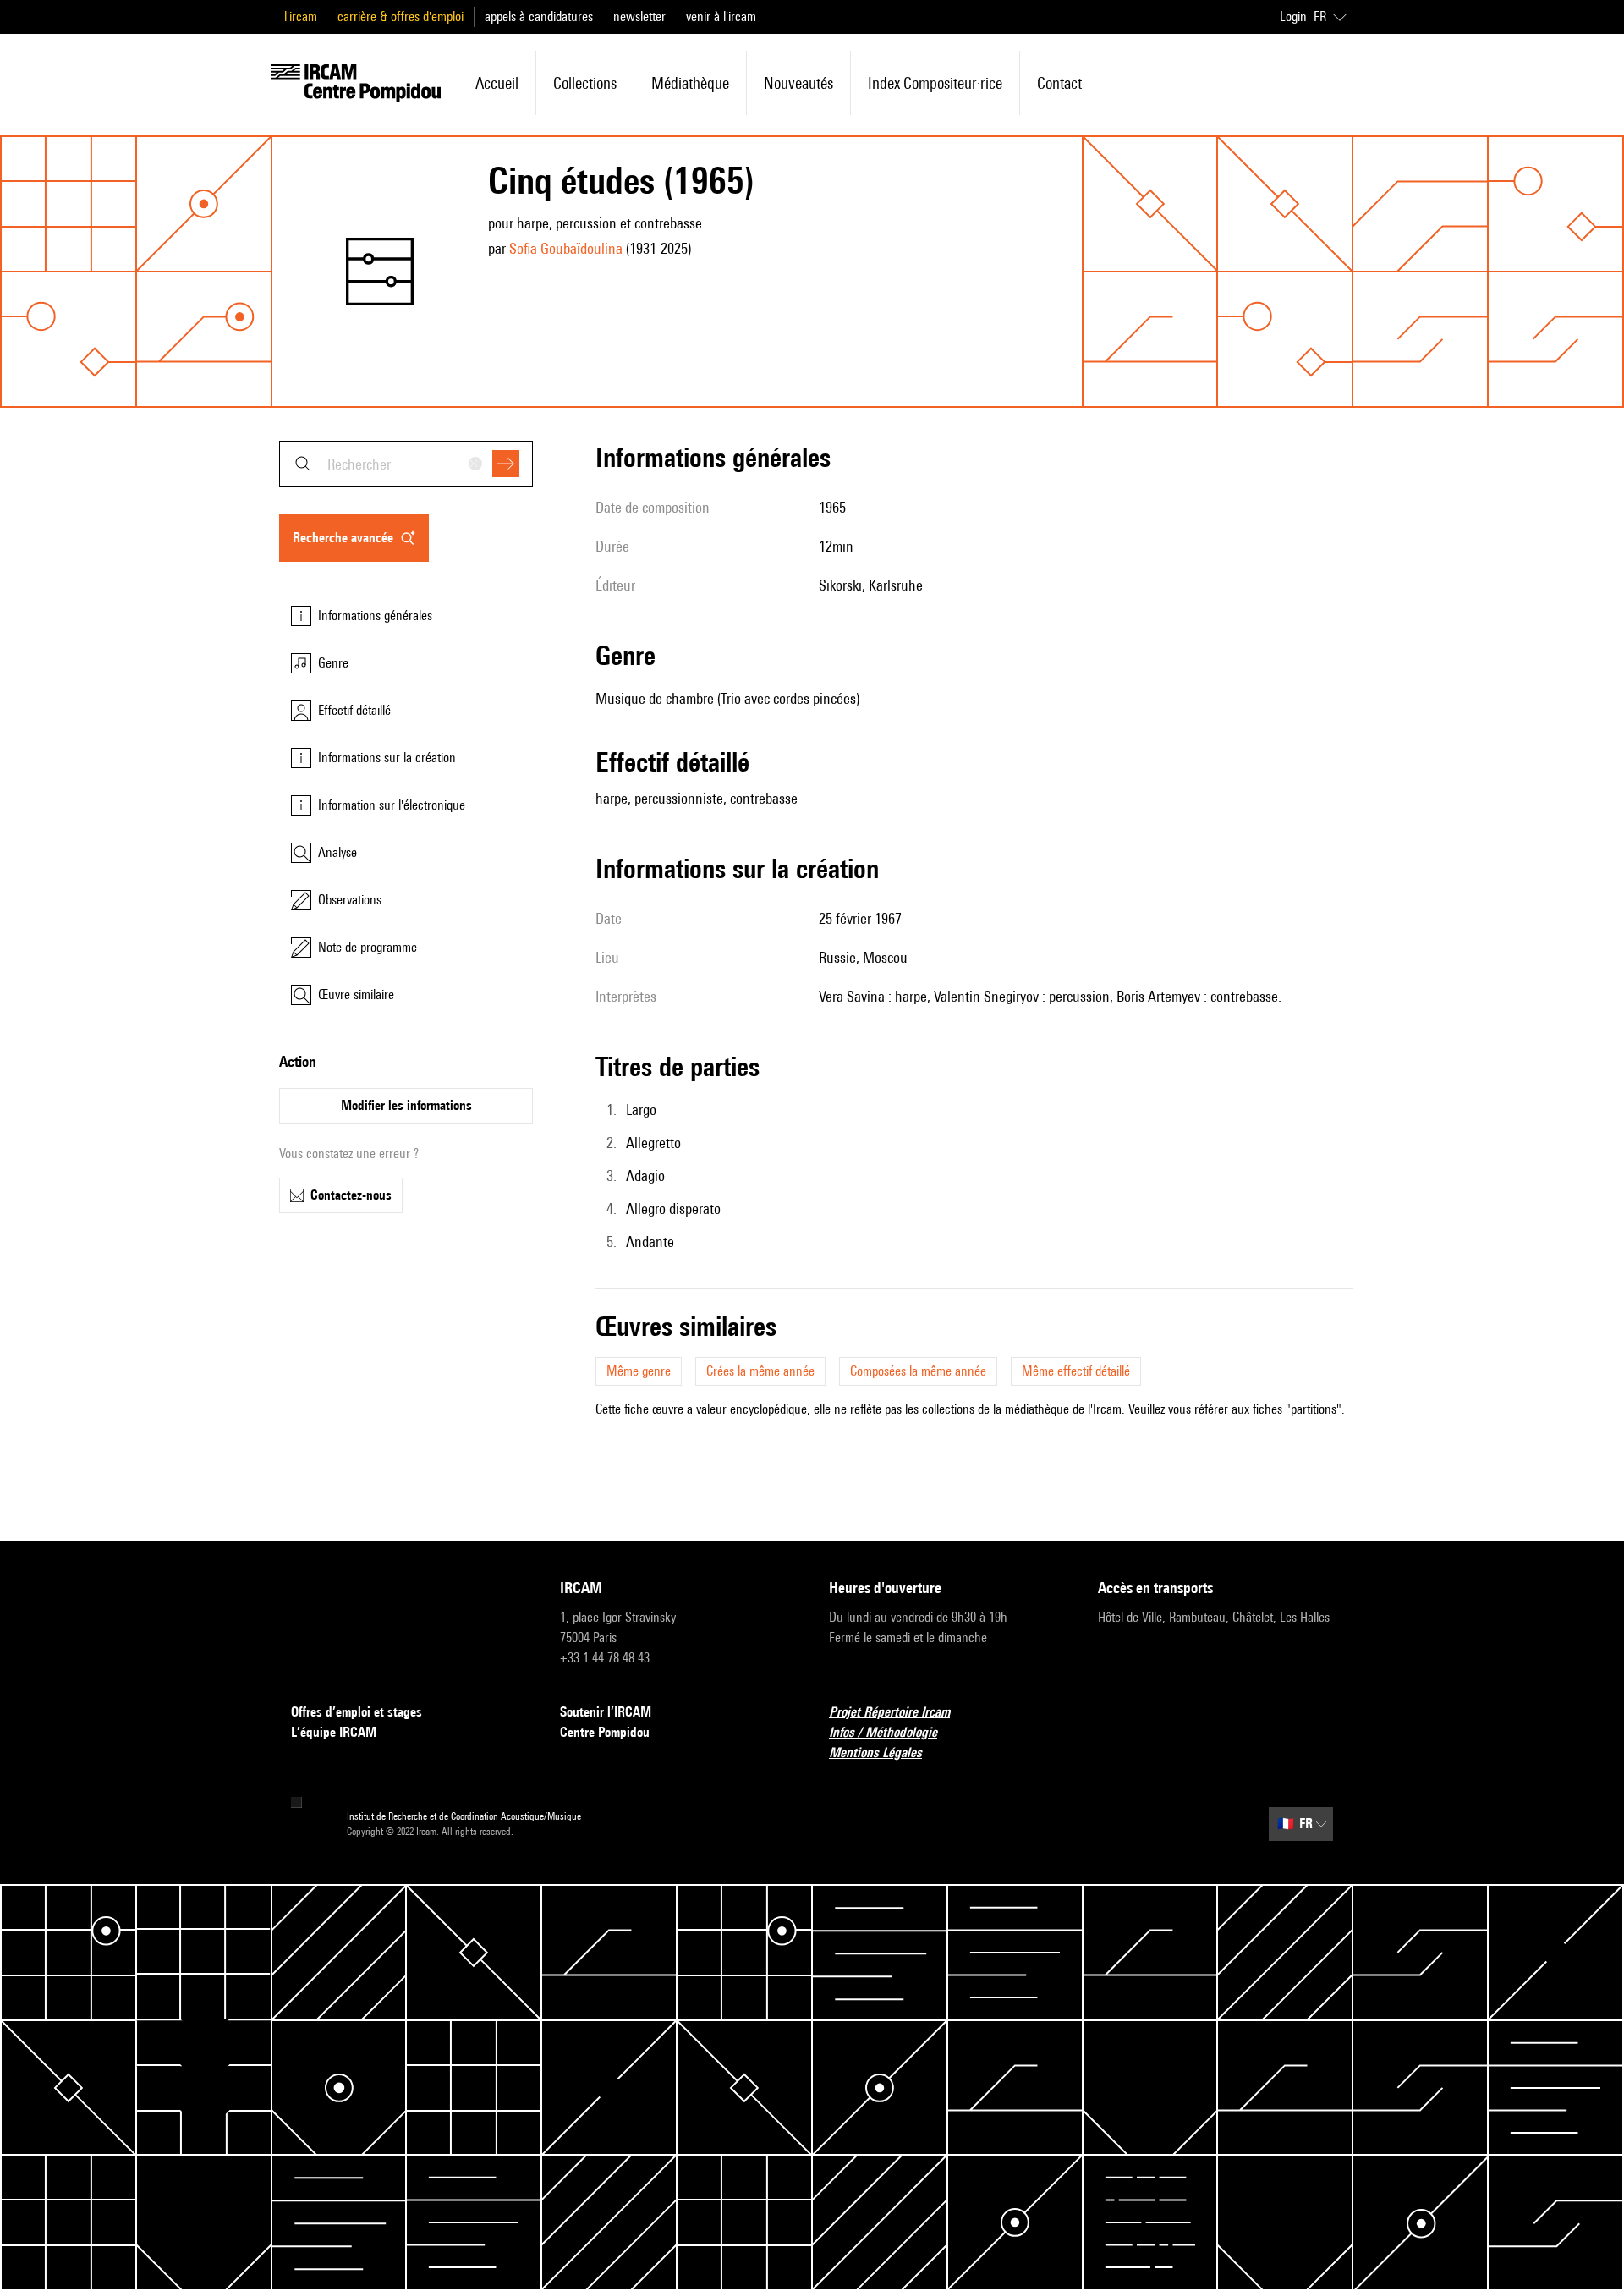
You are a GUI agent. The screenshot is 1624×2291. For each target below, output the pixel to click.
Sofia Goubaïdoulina (566, 248)
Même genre (639, 1371)
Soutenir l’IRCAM (606, 1712)
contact (1059, 83)
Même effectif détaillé (1076, 1371)
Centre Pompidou (605, 1732)
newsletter (639, 16)
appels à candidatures (539, 16)
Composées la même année (918, 1371)
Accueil (497, 83)
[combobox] (406, 464)
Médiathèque (690, 83)
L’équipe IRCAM (334, 1732)
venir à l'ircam (721, 16)
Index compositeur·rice (935, 83)
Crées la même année (760, 1371)
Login (1293, 16)
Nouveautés (798, 83)
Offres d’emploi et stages (357, 1712)
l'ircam (301, 16)
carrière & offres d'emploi (401, 16)
